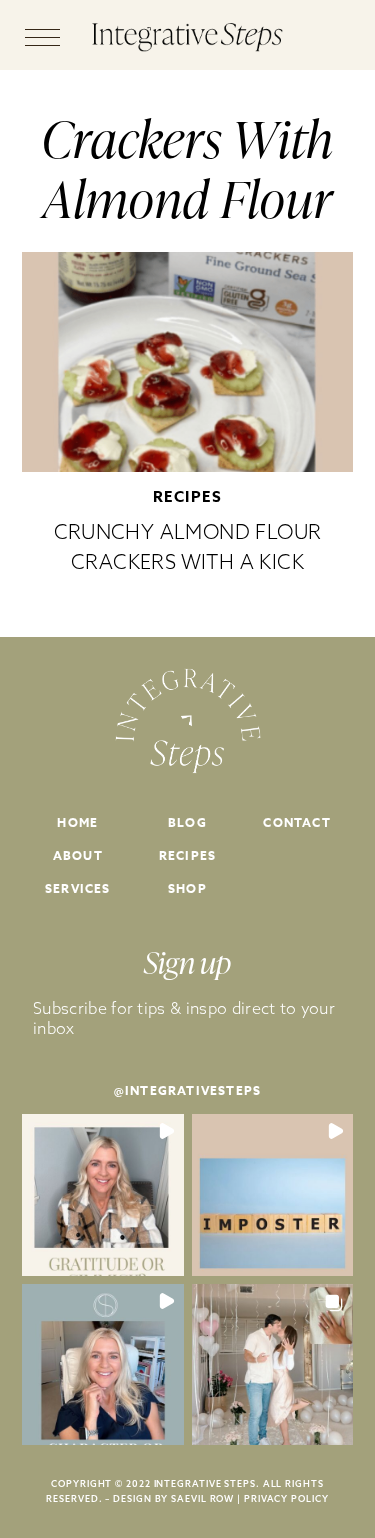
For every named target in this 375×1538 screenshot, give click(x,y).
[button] (103, 1195)
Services (78, 888)
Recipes (188, 496)
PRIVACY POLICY (286, 1498)
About (78, 855)
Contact (296, 822)
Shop (187, 888)
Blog (187, 822)
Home (77, 822)
